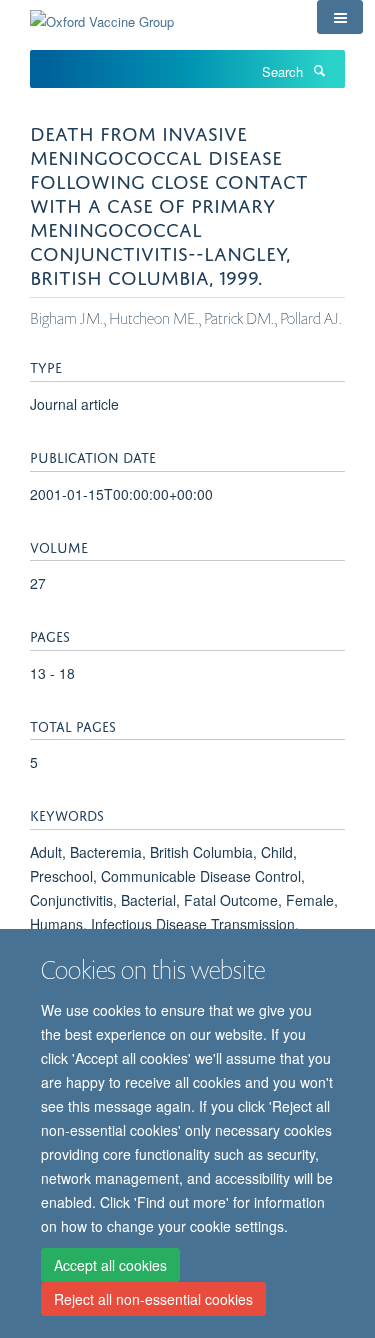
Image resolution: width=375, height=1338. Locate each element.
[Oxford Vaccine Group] (102, 14)
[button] (340, 17)
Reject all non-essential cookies (153, 1299)
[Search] (319, 70)
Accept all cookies (110, 1265)
